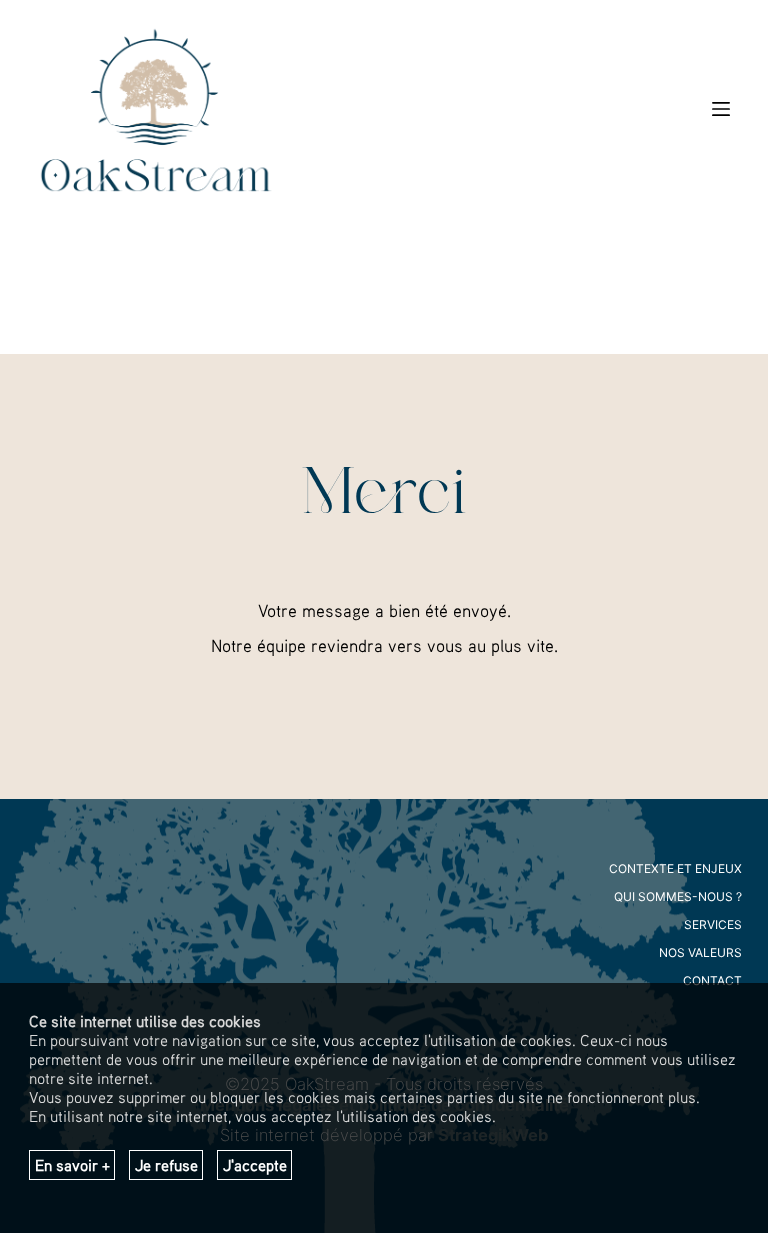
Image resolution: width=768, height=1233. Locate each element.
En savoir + (72, 1165)
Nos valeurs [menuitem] (700, 952)
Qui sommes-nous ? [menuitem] (678, 896)
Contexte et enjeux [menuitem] (675, 868)
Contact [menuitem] (712, 980)
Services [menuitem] (713, 924)
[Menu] (721, 109)
